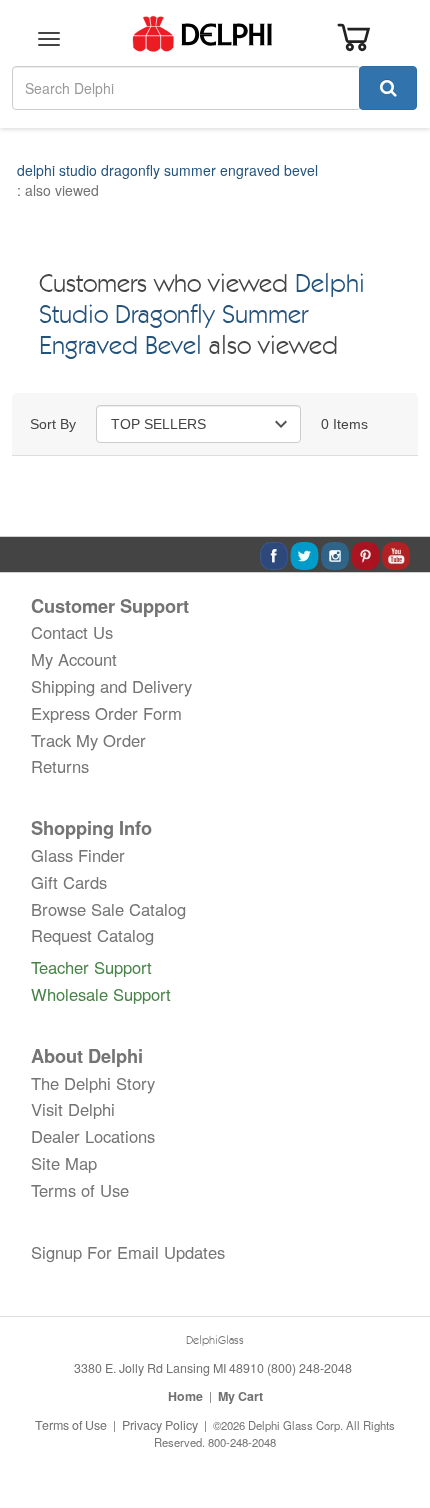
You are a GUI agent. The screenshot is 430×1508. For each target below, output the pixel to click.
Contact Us (72, 632)
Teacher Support (91, 967)
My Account (74, 659)
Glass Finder (78, 855)
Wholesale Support (101, 994)
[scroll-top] (395, 1426)
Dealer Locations (93, 1136)
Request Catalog (92, 935)
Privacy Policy (160, 1425)
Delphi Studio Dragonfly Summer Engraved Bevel (202, 316)
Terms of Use (80, 1190)
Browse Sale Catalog (108, 909)
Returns (60, 766)
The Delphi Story (93, 1083)
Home (185, 1396)
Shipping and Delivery (111, 686)
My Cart (240, 1396)
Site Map (64, 1163)
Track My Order (88, 740)
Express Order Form (106, 713)
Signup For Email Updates (128, 1252)
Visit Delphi (73, 1109)
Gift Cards (69, 882)
